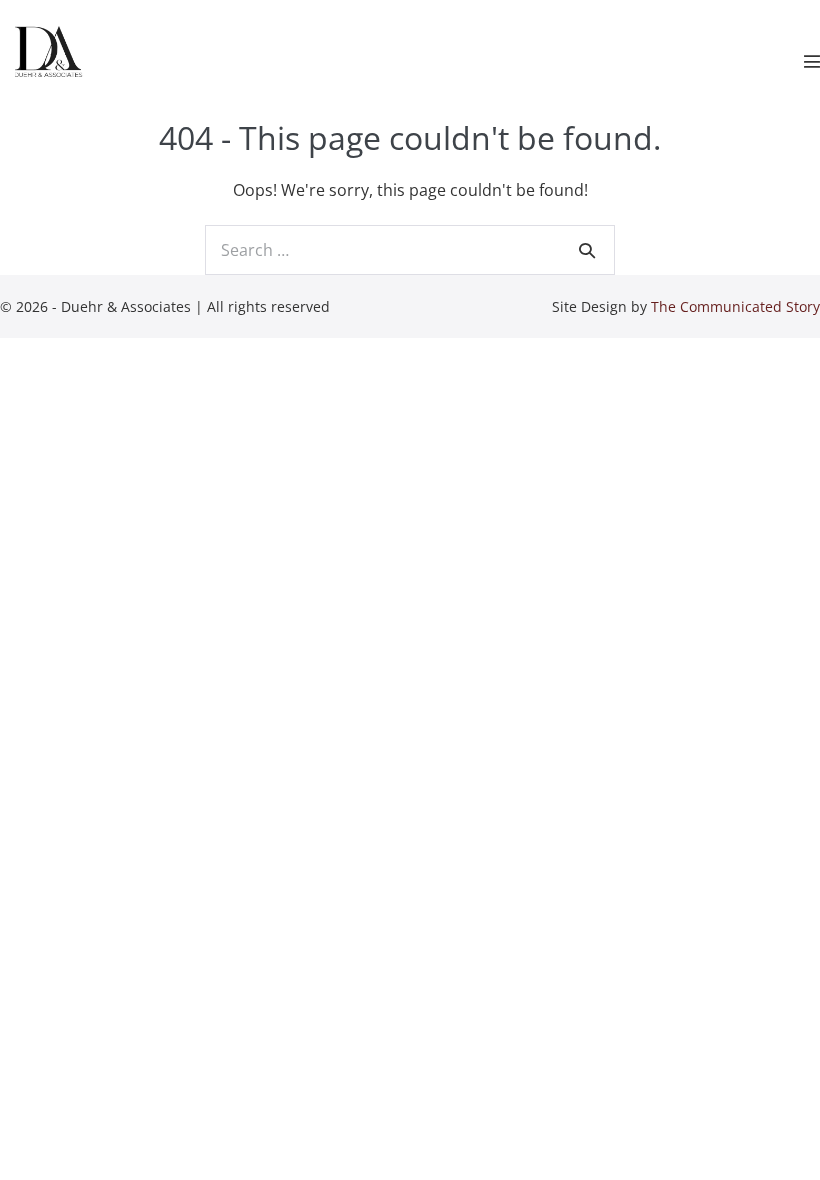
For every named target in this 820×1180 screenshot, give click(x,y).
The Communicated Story (735, 306)
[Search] (587, 250)
